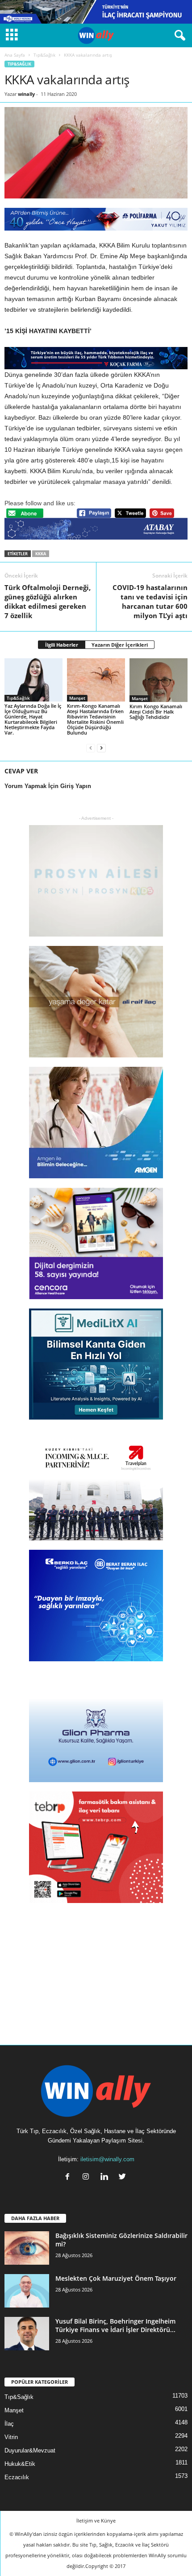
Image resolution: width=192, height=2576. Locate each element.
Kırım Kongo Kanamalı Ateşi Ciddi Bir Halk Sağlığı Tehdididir (156, 712)
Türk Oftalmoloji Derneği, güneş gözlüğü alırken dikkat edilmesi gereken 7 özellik (48, 601)
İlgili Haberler (62, 645)
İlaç (9, 2424)
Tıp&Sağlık (44, 55)
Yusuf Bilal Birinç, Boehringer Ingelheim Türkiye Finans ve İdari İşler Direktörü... (115, 2325)
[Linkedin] (106, 2178)
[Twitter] (123, 2178)
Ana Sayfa (15, 55)
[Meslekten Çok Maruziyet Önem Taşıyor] (27, 2291)
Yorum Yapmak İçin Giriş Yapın (48, 786)
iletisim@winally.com (107, 2159)
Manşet (77, 698)
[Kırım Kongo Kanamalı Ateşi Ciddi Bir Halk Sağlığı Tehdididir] (159, 680)
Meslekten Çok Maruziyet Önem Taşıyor (116, 2278)
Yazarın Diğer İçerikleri (120, 645)
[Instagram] (88, 2178)
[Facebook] (69, 2178)
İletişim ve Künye (96, 2520)
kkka (41, 554)
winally (26, 94)
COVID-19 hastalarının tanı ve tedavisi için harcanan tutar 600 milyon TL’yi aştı (150, 601)
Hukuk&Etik (20, 2464)
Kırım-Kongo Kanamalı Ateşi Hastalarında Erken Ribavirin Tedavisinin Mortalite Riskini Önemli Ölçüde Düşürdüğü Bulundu (95, 719)
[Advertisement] (96, 1968)
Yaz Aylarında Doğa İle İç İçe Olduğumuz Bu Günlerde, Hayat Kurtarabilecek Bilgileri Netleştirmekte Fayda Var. (33, 719)
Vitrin (11, 2437)
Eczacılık (17, 2477)
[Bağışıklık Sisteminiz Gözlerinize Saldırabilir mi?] (27, 2248)
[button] (178, 36)
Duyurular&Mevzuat (30, 2450)
